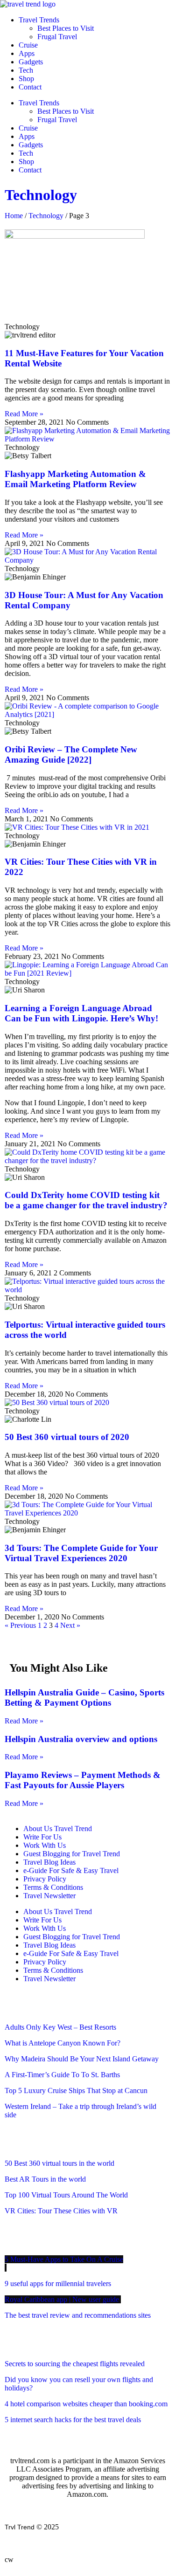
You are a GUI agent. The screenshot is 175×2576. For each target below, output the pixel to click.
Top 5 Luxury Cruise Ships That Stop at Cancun (76, 2090)
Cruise (28, 45)
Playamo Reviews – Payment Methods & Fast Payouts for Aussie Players (83, 1780)
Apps (27, 53)
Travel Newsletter (49, 1896)
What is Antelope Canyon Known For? (63, 2043)
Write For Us (42, 1837)
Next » (70, 1625)
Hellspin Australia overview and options (81, 1739)
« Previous (20, 1625)
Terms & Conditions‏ (53, 1887)
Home (14, 216)
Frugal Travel (57, 37)
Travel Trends (39, 20)
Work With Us (45, 1845)
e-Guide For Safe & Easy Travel (71, 1870)
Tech (26, 70)
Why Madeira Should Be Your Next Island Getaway (82, 2059)
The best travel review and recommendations (78, 2315)
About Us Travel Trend (58, 1829)
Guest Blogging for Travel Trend (72, 1854)
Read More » (24, 414)
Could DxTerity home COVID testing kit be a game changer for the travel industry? (87, 1200)
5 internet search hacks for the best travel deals (73, 2420)
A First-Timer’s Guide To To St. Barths (63, 2075)
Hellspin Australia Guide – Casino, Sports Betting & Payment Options (84, 1698)
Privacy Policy (45, 1879)
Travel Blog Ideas (49, 1862)
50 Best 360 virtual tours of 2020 (68, 1437)
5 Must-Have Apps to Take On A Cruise (64, 2259)
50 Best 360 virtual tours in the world (59, 2163)
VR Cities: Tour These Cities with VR (61, 2211)
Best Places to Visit (66, 28)
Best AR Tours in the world (46, 2179)
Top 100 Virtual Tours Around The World (67, 2195)
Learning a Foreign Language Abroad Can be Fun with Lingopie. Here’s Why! (81, 1013)
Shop (26, 79)
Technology (41, 195)
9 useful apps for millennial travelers (59, 2283)
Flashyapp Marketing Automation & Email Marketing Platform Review (75, 479)
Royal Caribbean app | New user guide (63, 2299)
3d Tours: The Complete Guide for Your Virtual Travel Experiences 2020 (81, 1553)
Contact (30, 87)
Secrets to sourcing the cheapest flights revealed (75, 2364)
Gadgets (31, 62)
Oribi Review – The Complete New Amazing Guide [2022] (71, 754)
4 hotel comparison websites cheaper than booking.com (86, 2404)
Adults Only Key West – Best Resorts (61, 2027)
